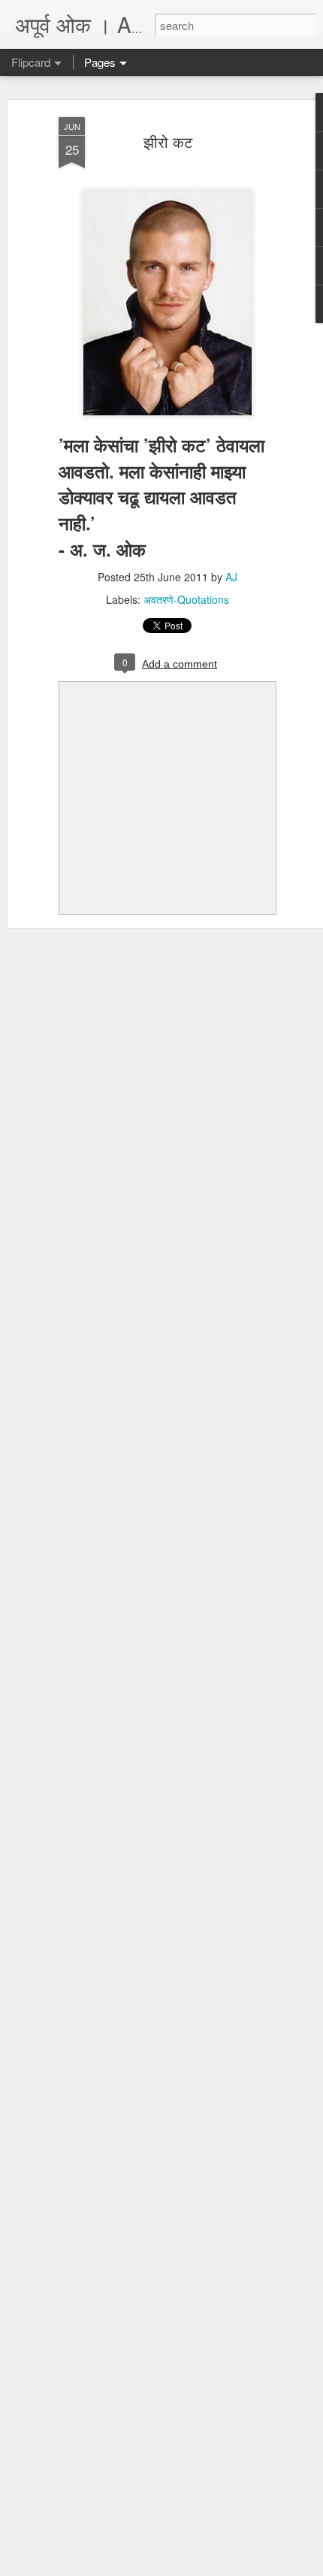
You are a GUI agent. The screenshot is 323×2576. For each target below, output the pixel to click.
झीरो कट (168, 142)
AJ (231, 577)
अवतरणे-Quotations (186, 599)
